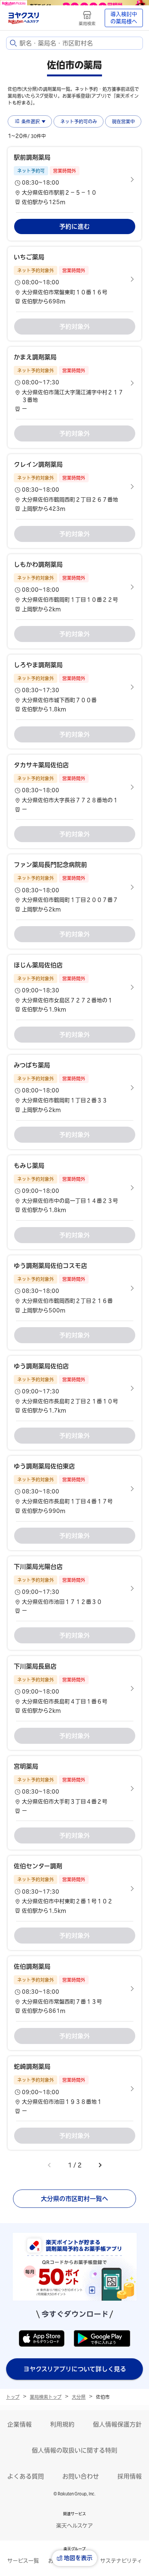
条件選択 (31, 121)
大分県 (79, 2397)
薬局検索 (87, 23)
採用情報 (130, 2476)
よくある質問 (26, 2476)
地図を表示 (78, 2558)
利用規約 (62, 2424)
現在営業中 (123, 121)
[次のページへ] (100, 2165)
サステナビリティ (121, 2561)
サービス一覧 (23, 2561)
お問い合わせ (81, 2476)
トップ (13, 2397)
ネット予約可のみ (79, 121)
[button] (74, 179)
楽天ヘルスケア (74, 2526)
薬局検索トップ (46, 2397)
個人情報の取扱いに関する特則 (74, 2450)
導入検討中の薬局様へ (124, 18)
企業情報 (19, 2424)
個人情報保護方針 (117, 2424)
